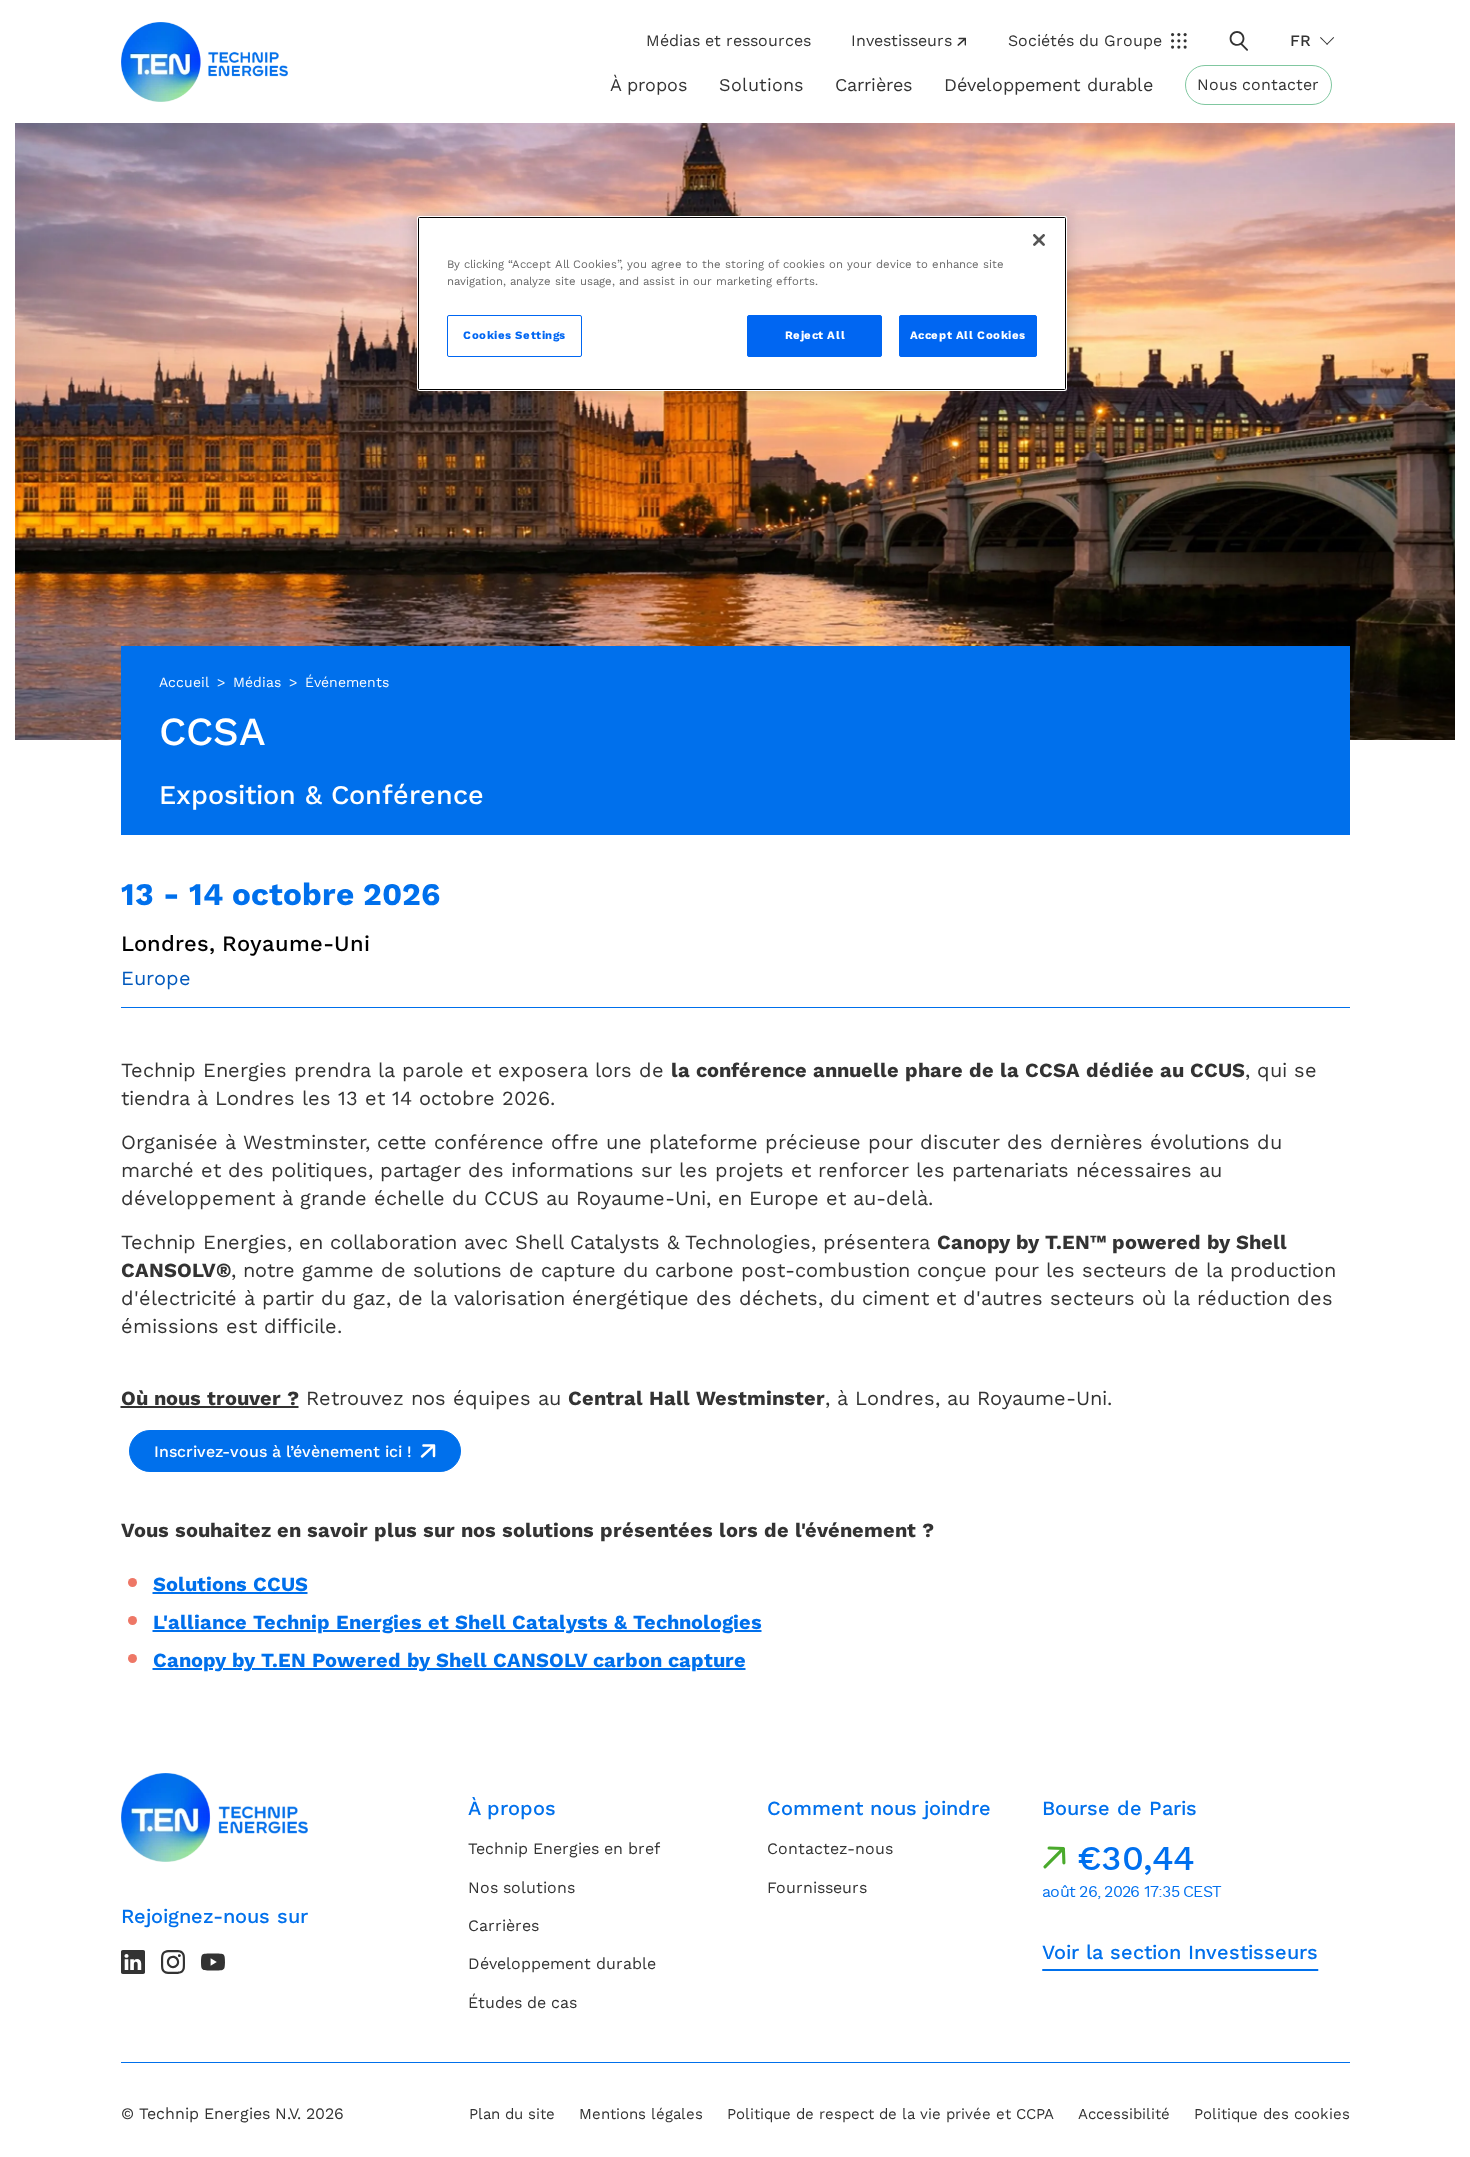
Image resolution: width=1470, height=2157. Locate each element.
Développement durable (562, 1963)
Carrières (873, 84)
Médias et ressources (728, 40)
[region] (742, 303)
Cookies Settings (514, 335)
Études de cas (522, 2002)
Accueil (184, 682)
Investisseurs (901, 40)
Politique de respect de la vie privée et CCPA (890, 2114)
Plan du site (512, 2114)
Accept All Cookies (968, 335)
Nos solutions (521, 1887)
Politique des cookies (1272, 2114)
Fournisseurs (817, 1887)
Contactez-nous (830, 1848)
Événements (347, 682)
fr (1300, 40)
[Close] (1039, 240)
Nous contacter (1258, 84)
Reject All (815, 335)
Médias (257, 682)
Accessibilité (1124, 2114)
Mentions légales (641, 2114)
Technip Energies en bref (564, 1848)
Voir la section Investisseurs (1180, 1952)
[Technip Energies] (205, 62)
